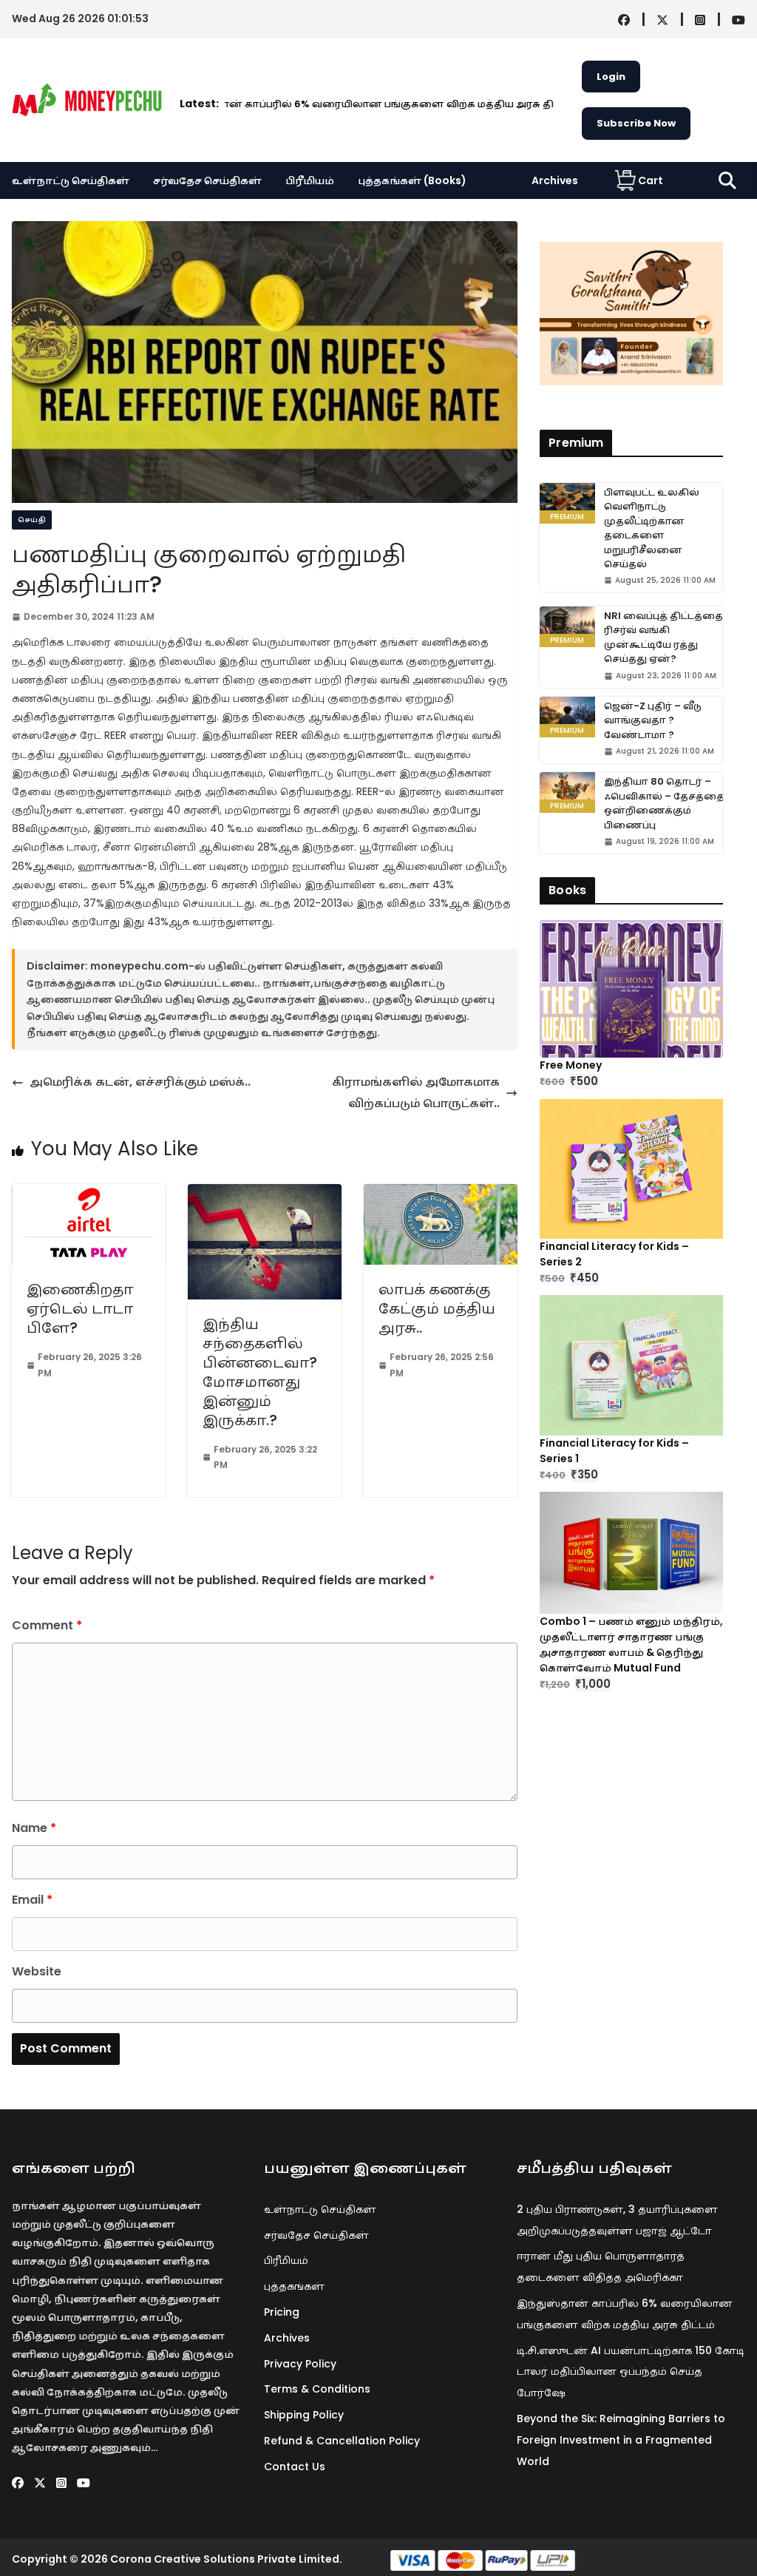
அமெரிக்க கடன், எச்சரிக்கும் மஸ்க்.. (140, 1082)
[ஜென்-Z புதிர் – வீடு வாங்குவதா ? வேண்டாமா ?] (567, 717)
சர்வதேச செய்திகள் (207, 180)
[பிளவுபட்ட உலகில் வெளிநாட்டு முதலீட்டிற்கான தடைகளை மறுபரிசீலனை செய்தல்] (567, 503)
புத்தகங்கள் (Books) (412, 180)
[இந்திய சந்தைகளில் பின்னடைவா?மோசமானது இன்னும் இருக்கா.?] (265, 1194)
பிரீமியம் (310, 180)
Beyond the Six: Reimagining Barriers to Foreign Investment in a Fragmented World (621, 2440)
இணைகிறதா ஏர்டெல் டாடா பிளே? (80, 1308)
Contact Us (295, 2467)
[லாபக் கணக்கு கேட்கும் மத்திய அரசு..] (441, 1194)
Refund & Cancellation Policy (342, 2441)
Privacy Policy (300, 2364)
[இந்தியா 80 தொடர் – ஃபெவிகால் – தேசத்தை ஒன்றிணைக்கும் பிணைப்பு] (567, 792)
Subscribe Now (636, 123)
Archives (555, 180)
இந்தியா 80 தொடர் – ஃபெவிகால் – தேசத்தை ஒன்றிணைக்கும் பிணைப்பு (664, 803)
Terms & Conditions (317, 2389)
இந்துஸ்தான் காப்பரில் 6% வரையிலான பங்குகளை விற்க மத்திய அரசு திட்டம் (301, 104)
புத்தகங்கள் (294, 2286)
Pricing (282, 2312)
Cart (651, 180)
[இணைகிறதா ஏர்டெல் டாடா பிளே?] (89, 1194)
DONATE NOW (647, 313)
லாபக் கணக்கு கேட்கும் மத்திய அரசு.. (437, 1308)
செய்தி (32, 520)
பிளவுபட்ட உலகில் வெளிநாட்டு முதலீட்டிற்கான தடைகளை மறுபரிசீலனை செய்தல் (652, 528)
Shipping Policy (304, 2415)
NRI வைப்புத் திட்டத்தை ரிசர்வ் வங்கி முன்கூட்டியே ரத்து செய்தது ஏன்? (663, 638)
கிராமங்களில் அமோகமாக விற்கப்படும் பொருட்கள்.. (416, 1092)
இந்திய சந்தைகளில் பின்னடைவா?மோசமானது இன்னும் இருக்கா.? (260, 1372)
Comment (47, 1625)
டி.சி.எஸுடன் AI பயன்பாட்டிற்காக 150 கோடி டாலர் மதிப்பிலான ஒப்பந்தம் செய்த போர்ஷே (631, 2372)
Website (37, 1971)
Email (32, 1900)
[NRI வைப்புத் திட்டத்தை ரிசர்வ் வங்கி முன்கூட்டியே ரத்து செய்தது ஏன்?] (567, 627)
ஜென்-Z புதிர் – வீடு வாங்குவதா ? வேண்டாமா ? (653, 720)
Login (611, 77)
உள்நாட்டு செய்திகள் (71, 180)
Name (34, 1828)
